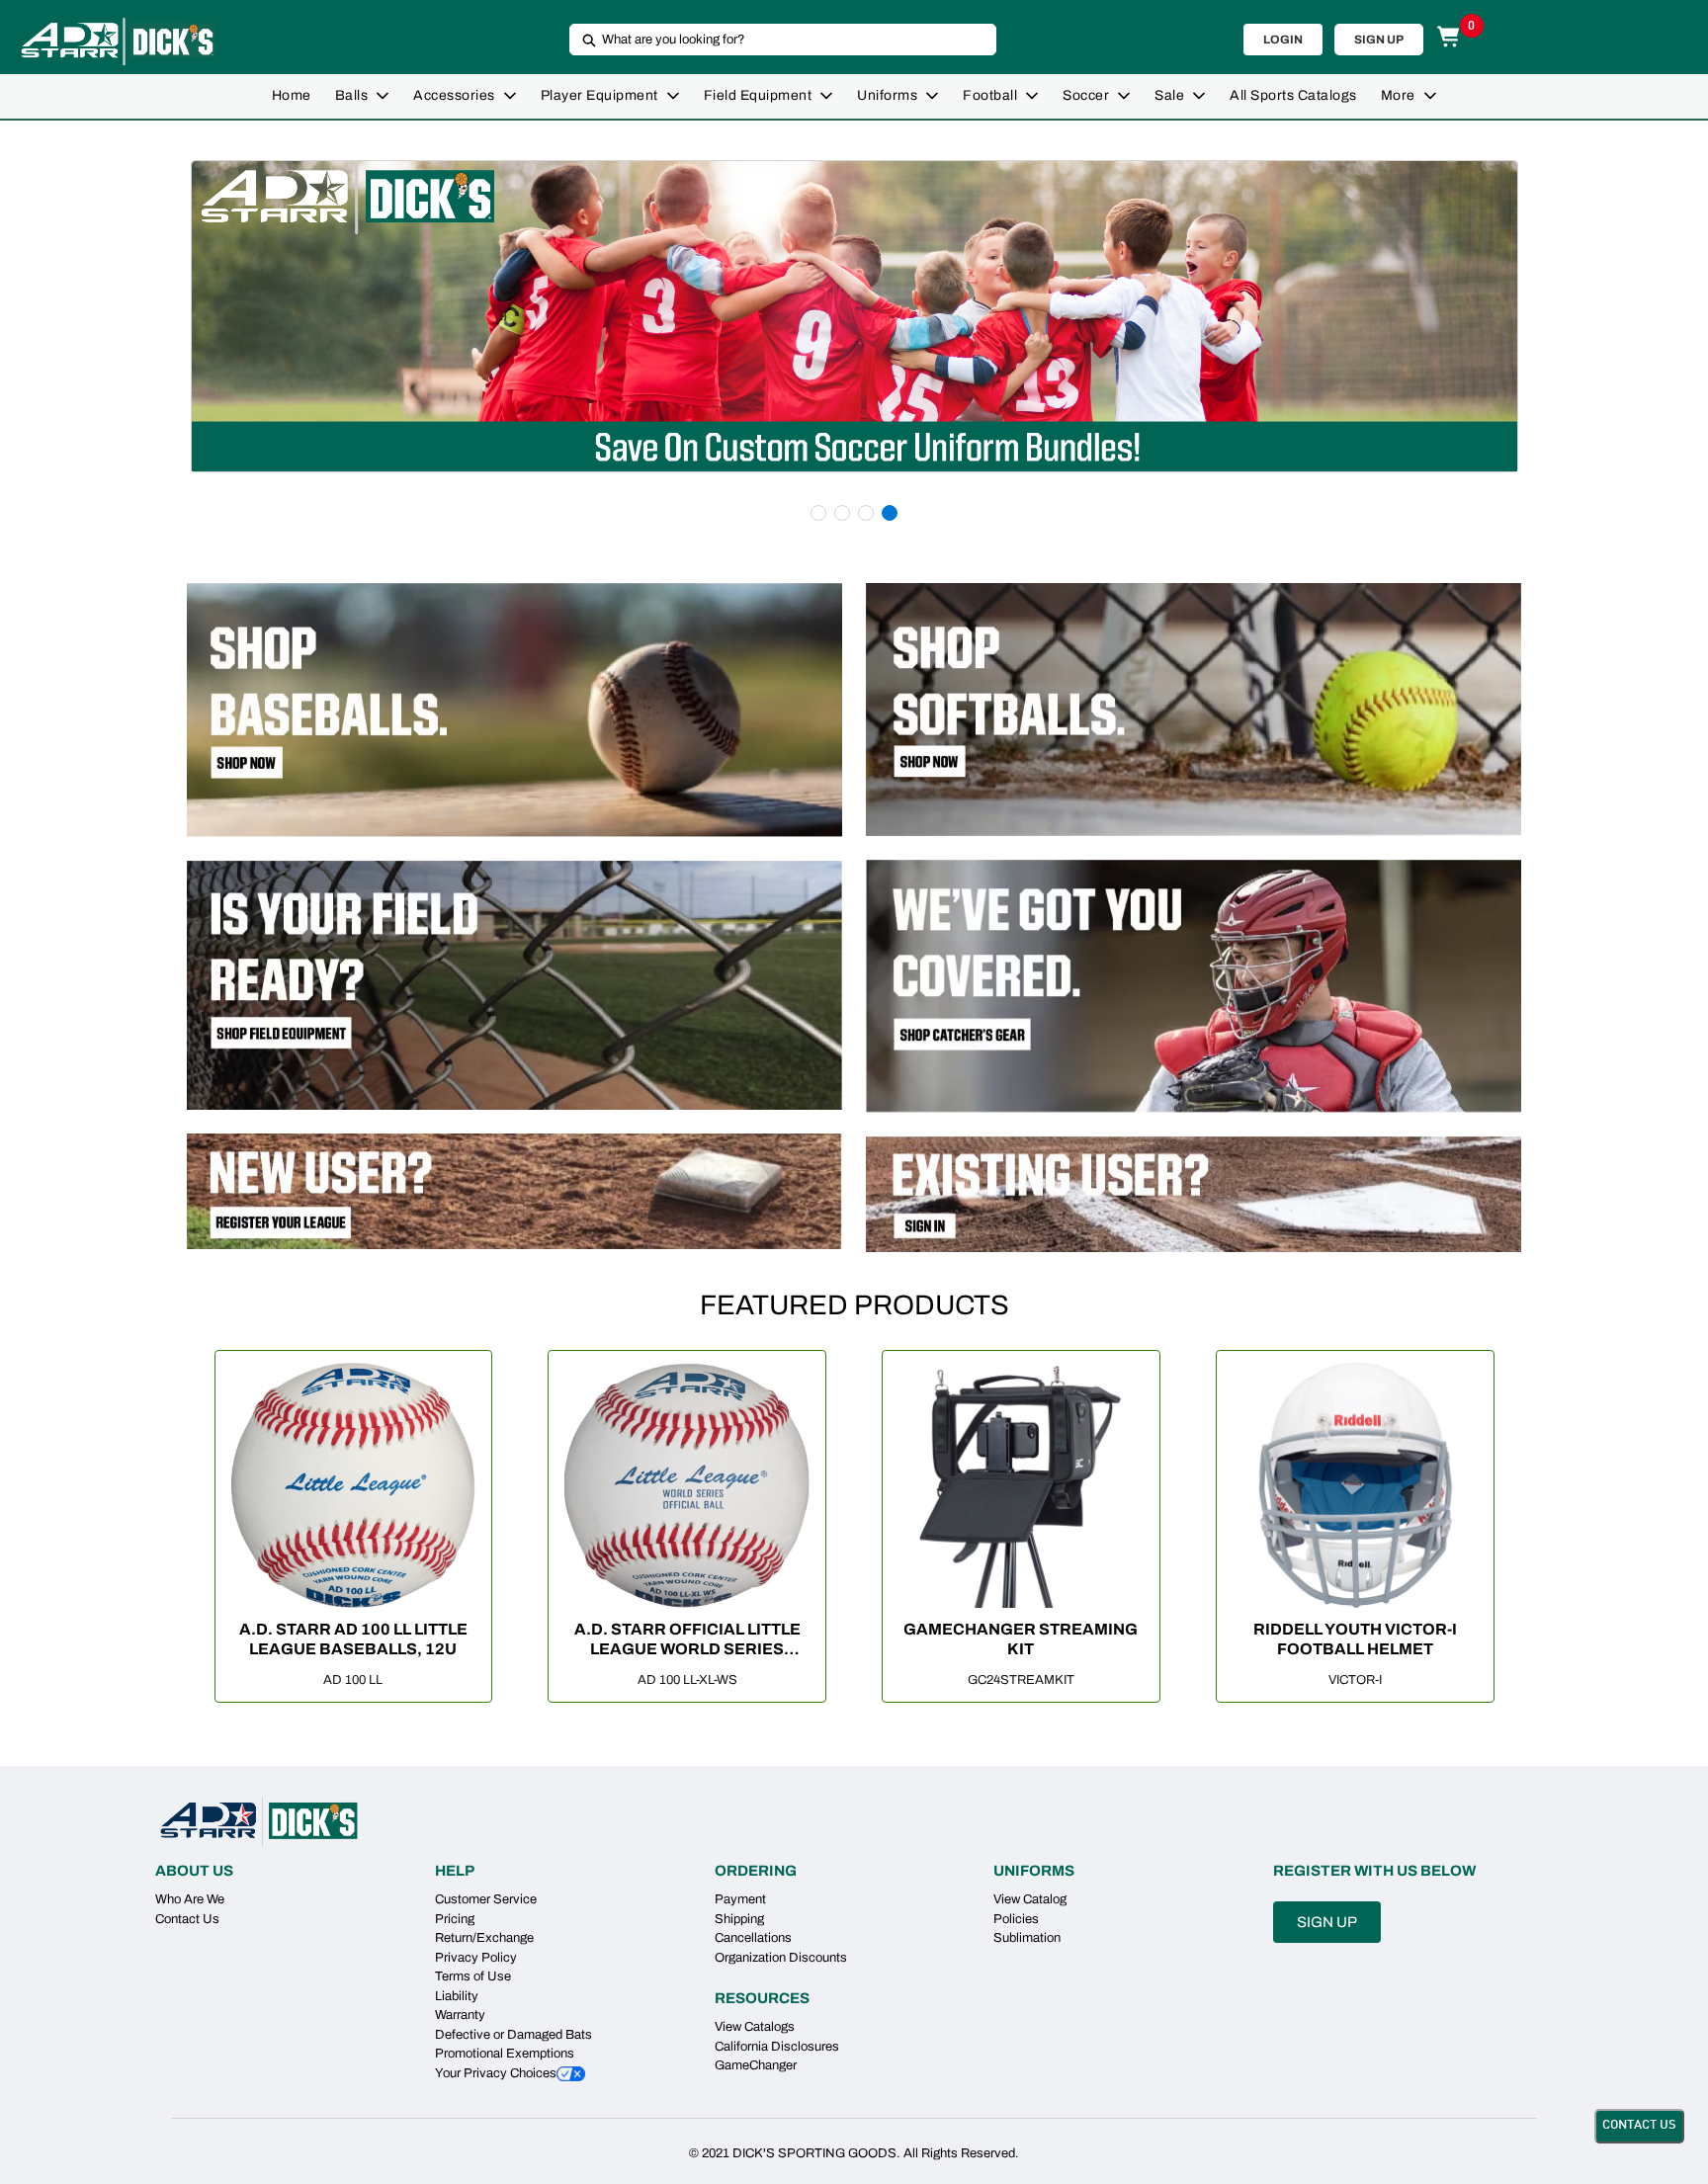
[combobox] (775, 40)
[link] (292, 96)
